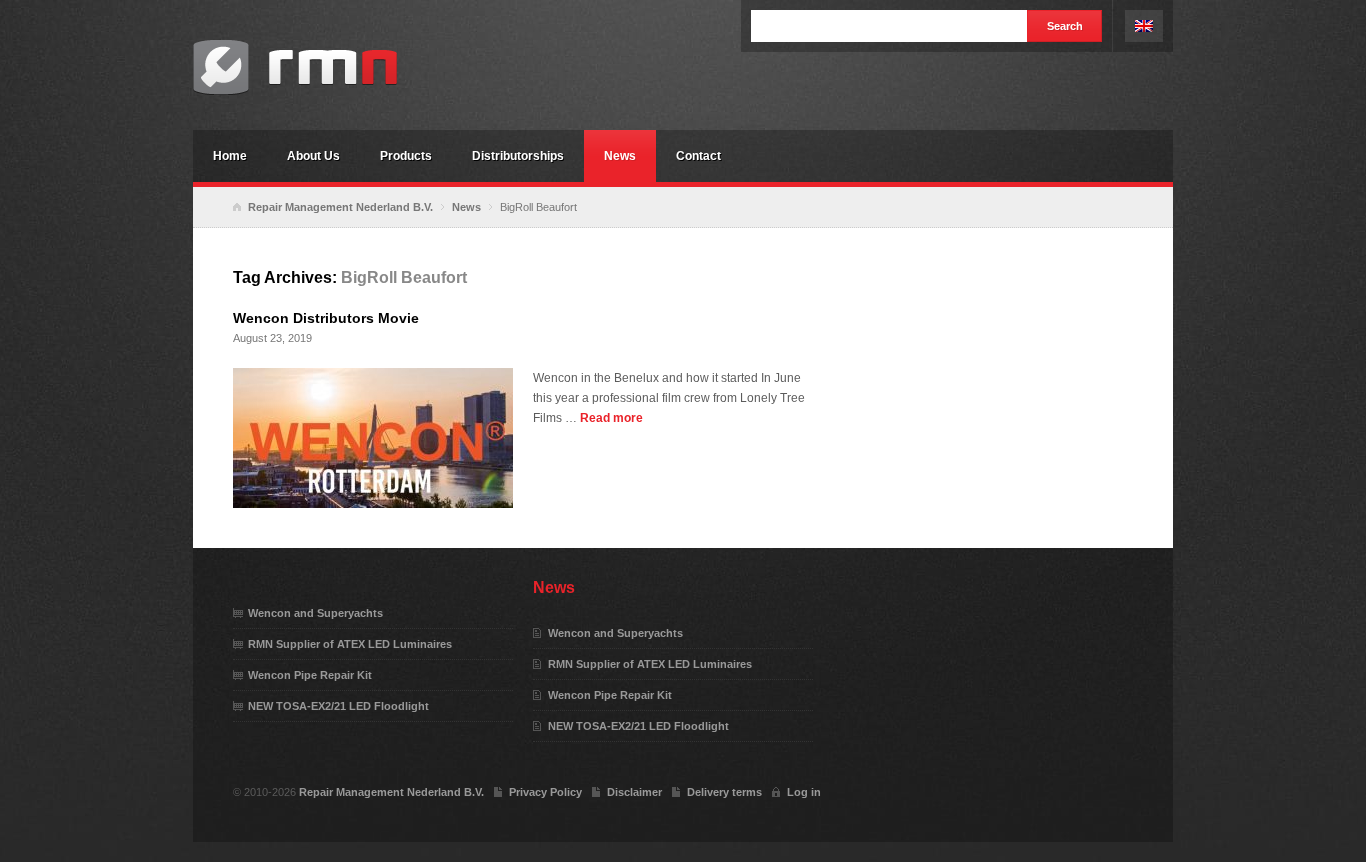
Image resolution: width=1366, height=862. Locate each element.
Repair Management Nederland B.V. (343, 67)
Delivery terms (724, 792)
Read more (611, 418)
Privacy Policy (545, 792)
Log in (804, 792)
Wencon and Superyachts (315, 613)
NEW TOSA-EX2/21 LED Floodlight (338, 706)
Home (230, 156)
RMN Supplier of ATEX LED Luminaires (350, 644)
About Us (313, 156)
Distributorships (518, 156)
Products (406, 156)
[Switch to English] (1144, 26)
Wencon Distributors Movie (326, 318)
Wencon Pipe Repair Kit (310, 675)
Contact (698, 156)
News (620, 156)
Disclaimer (634, 792)
